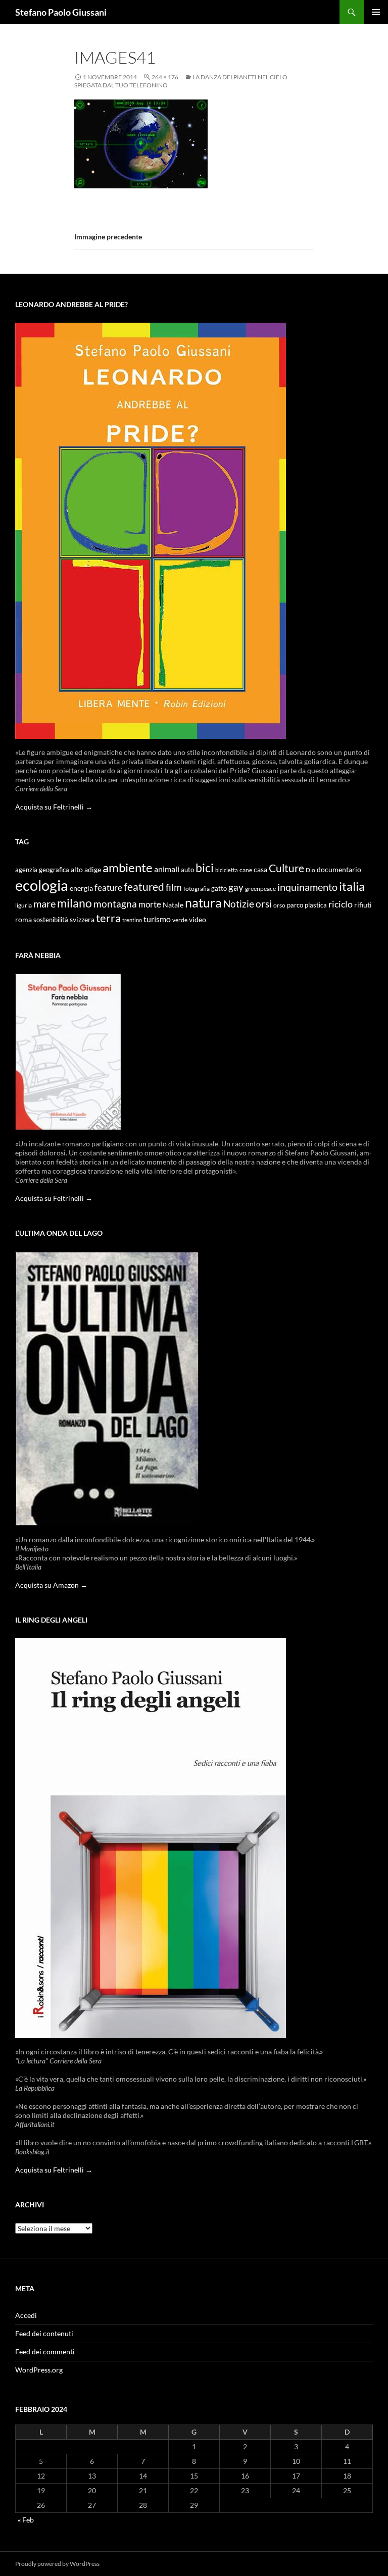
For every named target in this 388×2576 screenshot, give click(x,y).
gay (236, 887)
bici (205, 868)
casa (260, 870)
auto (187, 870)
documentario (339, 869)
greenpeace (260, 889)
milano (75, 903)
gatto (219, 889)
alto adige (86, 870)
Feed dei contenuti (44, 2333)
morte (150, 904)
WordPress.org (39, 2370)
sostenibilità (51, 920)
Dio (310, 870)
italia (352, 886)
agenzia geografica (42, 870)
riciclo (341, 904)
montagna (115, 904)
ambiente (128, 868)
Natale (173, 905)
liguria (23, 905)
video (198, 919)
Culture (286, 868)
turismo (157, 919)
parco (295, 905)
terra (108, 918)
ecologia (42, 885)
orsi (264, 904)
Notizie (239, 904)
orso (279, 905)
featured (144, 887)
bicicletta (227, 870)
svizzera (82, 919)
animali (167, 869)
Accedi (26, 2315)
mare (44, 903)
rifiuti (363, 905)
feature (108, 888)
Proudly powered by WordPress (57, 2564)
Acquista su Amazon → (51, 1585)
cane (246, 870)
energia (81, 888)
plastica (316, 905)
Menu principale (376, 12)
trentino (132, 920)
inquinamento (307, 887)
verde (180, 920)
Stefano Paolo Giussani (61, 12)
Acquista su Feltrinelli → (54, 807)
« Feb (26, 2520)
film (174, 887)
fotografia (197, 889)
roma (23, 919)
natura (203, 903)
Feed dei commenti (45, 2352)
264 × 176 (165, 77)
